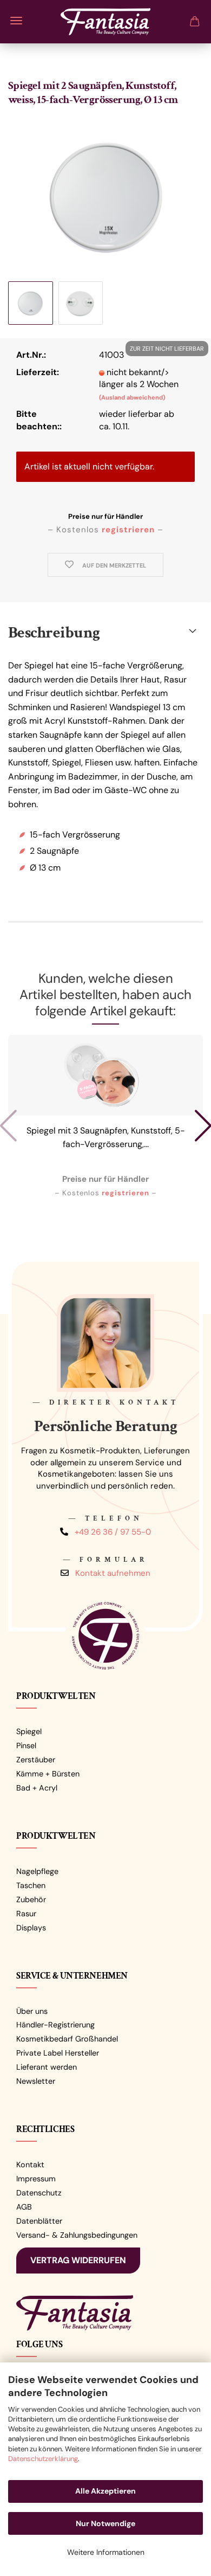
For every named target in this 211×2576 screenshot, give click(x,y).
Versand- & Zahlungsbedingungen (77, 2235)
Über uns (32, 2011)
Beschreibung (54, 633)
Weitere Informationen (106, 2552)
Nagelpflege (37, 1871)
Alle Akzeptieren (105, 2491)
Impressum (36, 2179)
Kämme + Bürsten (48, 1774)
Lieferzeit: (38, 372)
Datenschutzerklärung (43, 2459)
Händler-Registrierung (55, 2025)
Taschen (31, 1885)
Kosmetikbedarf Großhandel (67, 2039)
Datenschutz (39, 2193)
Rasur (26, 1914)
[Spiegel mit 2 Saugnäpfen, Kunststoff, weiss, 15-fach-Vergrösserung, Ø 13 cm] (105, 197)
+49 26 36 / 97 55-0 (113, 1531)
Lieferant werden (47, 2067)
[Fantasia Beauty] (105, 19)
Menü (16, 21)
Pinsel (26, 1746)
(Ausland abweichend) (132, 397)
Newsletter (36, 2081)
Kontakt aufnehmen (113, 1573)
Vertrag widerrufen (78, 2260)
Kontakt (30, 2165)
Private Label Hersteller (58, 2053)
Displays (31, 1928)
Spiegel (29, 1731)
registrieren (128, 530)
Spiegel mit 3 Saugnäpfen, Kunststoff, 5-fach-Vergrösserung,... (106, 1138)
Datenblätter (39, 2221)
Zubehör (31, 1899)
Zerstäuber (36, 1760)
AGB (24, 2207)
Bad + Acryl (37, 1788)
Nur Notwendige (105, 2523)
